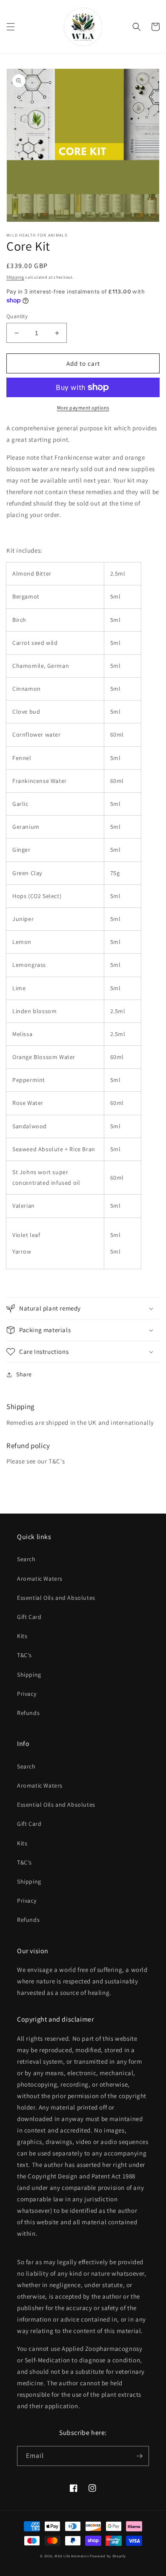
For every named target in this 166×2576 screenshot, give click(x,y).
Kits (22, 1636)
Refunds (28, 1713)
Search (26, 1559)
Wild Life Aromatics (72, 2556)
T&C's (24, 1655)
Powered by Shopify (108, 2556)
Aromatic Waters (40, 1579)
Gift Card (29, 1617)
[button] (11, 27)
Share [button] (24, 1374)
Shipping (15, 277)
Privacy (27, 1694)
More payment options (83, 408)
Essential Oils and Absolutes (56, 1598)
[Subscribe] (139, 2456)
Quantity (17, 316)
